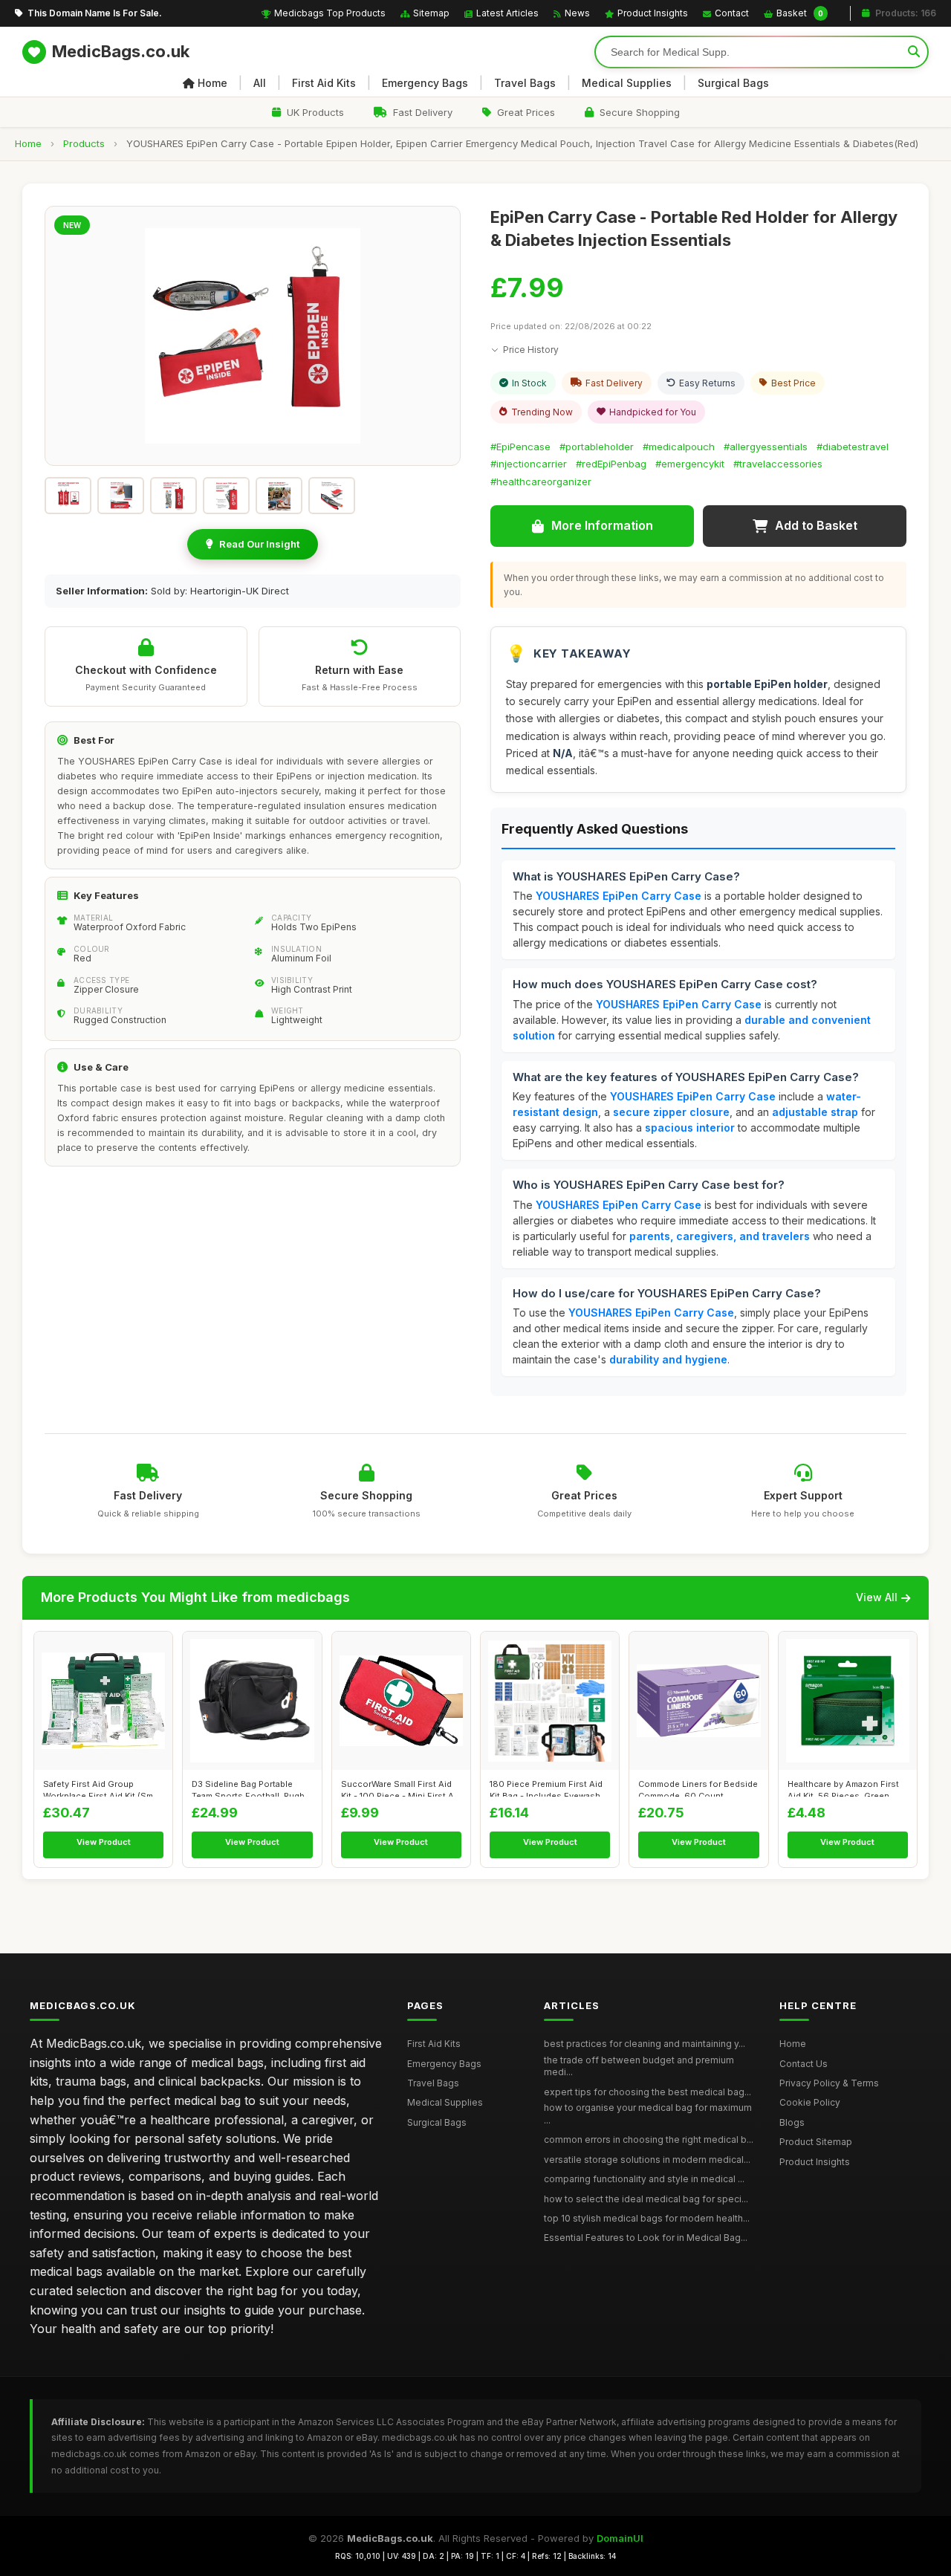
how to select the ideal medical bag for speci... (646, 2199)
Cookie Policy (810, 2102)
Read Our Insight (259, 544)
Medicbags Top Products (330, 13)
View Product (104, 1842)
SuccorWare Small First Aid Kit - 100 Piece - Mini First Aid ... (401, 1788)
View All (877, 1597)
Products (84, 143)
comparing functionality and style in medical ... (644, 2179)
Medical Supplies (627, 83)
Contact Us (804, 2064)
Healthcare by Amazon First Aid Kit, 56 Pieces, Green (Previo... (843, 1788)
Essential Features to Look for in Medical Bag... (646, 2238)
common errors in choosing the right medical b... (649, 2139)
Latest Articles (507, 13)
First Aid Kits (324, 83)
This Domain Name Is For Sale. (95, 13)
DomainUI (620, 2538)
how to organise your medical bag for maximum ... (648, 2114)
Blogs (792, 2122)
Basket (800, 13)
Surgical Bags (733, 83)
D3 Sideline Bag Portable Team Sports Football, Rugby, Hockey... (251, 1788)
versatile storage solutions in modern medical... (647, 2160)
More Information (602, 525)
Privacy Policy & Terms (829, 2083)
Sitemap (431, 13)
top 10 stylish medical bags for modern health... (647, 2218)
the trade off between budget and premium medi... (639, 2066)
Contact (732, 13)
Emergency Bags (425, 83)
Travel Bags (525, 83)
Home (212, 83)
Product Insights (653, 13)
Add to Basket (816, 525)
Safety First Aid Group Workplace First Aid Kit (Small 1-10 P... (103, 1788)
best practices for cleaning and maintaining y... (645, 2044)
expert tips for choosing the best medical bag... (647, 2092)
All (260, 83)
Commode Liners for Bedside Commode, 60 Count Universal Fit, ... (698, 1788)
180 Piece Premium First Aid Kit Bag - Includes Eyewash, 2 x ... (550, 1788)
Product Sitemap (816, 2142)
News (577, 13)
